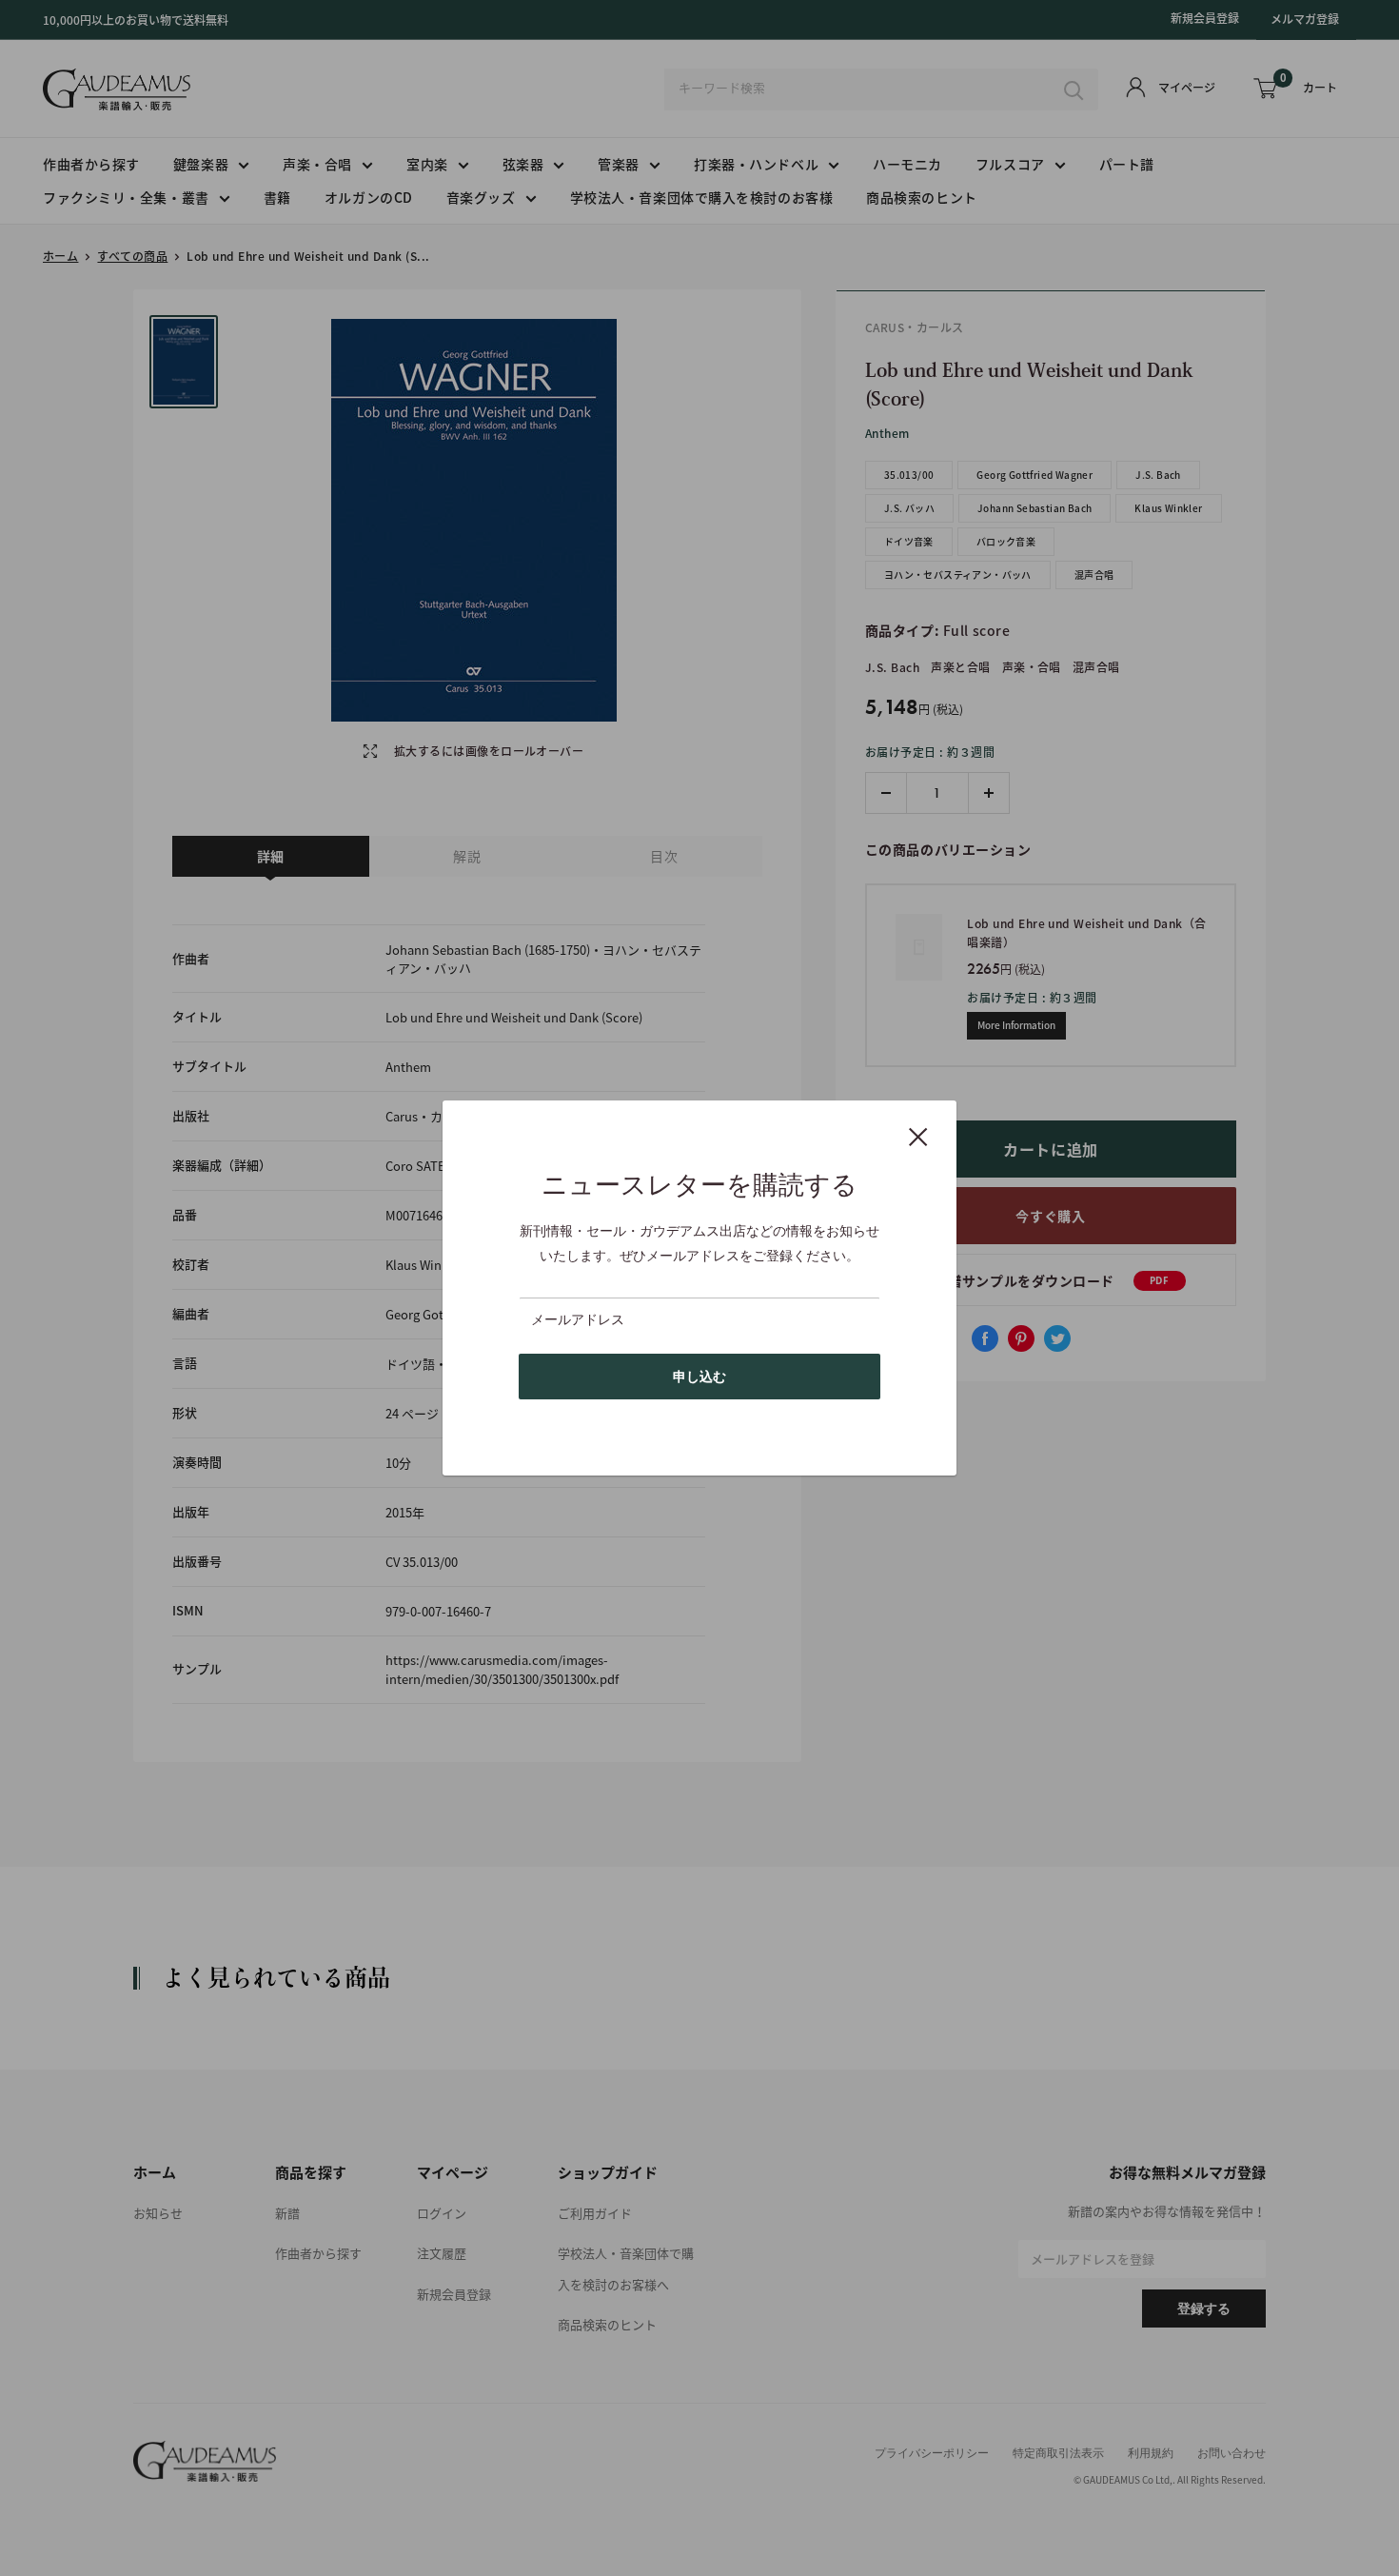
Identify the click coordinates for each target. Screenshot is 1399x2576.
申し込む (699, 1377)
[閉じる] (918, 1136)
